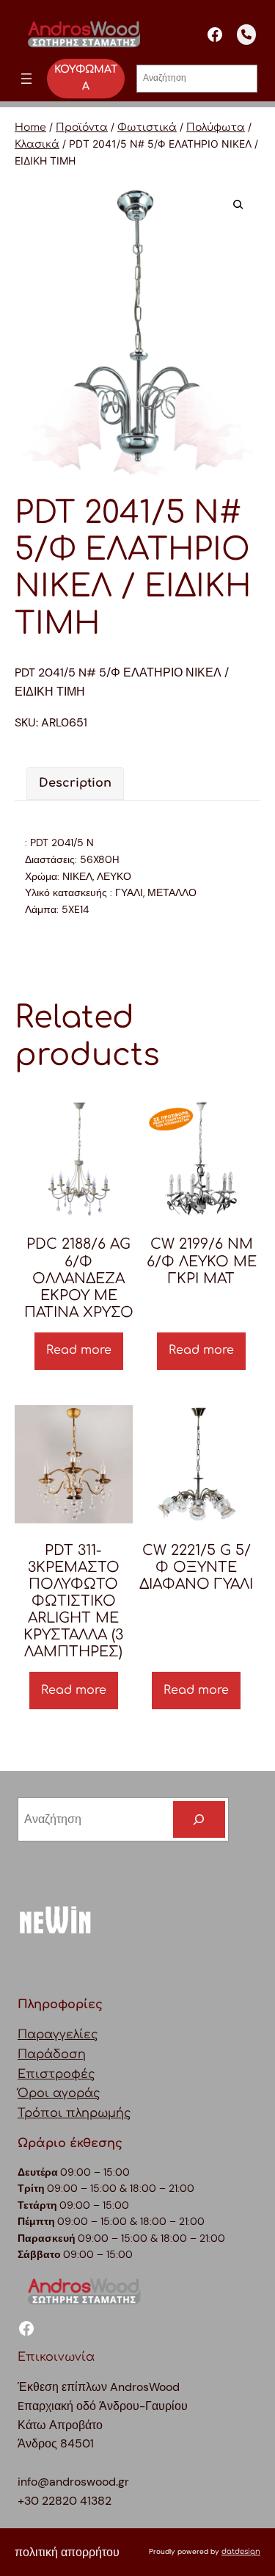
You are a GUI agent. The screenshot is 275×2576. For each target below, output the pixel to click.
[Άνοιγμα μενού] (26, 79)
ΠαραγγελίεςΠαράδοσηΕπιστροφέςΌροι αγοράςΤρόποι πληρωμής (74, 2074)
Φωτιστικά (147, 127)
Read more (79, 1350)
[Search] (199, 1819)
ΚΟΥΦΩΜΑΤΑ (86, 78)
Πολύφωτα (216, 127)
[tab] (75, 783)
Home (30, 127)
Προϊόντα (82, 127)
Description (75, 783)
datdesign (241, 2551)
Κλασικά (37, 144)
